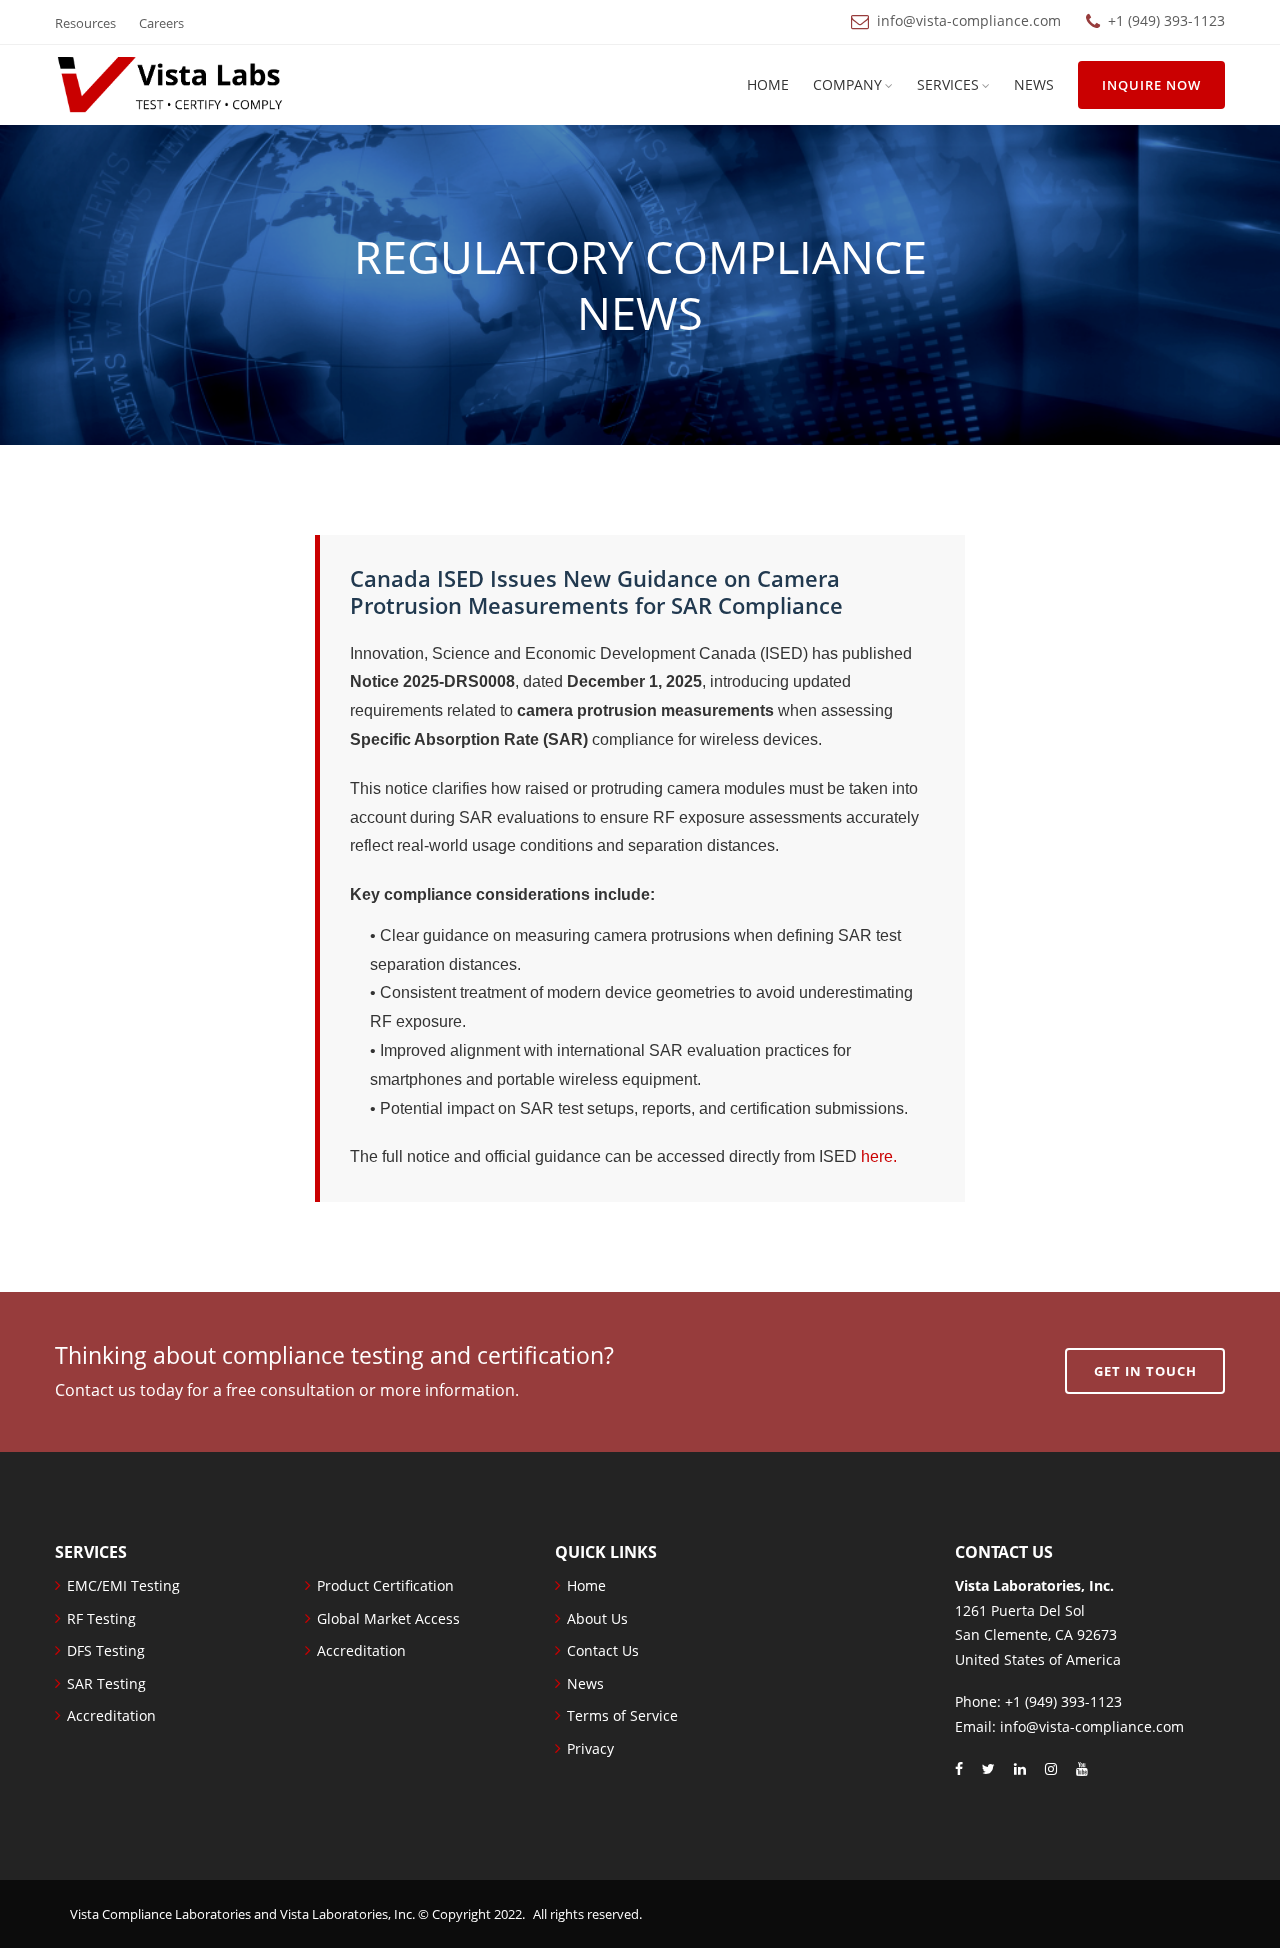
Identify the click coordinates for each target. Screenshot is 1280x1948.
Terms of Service (622, 1715)
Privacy (590, 1748)
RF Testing (101, 1618)
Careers (161, 23)
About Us (597, 1618)
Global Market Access (388, 1618)
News (1034, 84)
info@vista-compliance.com (969, 20)
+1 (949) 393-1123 (1166, 20)
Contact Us (603, 1650)
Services (948, 84)
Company (847, 84)
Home (768, 84)
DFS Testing (106, 1650)
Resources (85, 23)
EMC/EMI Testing (123, 1585)
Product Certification (385, 1585)
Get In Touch (1145, 1371)
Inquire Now (1151, 85)
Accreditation (111, 1715)
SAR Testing (106, 1683)
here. (879, 1156)
